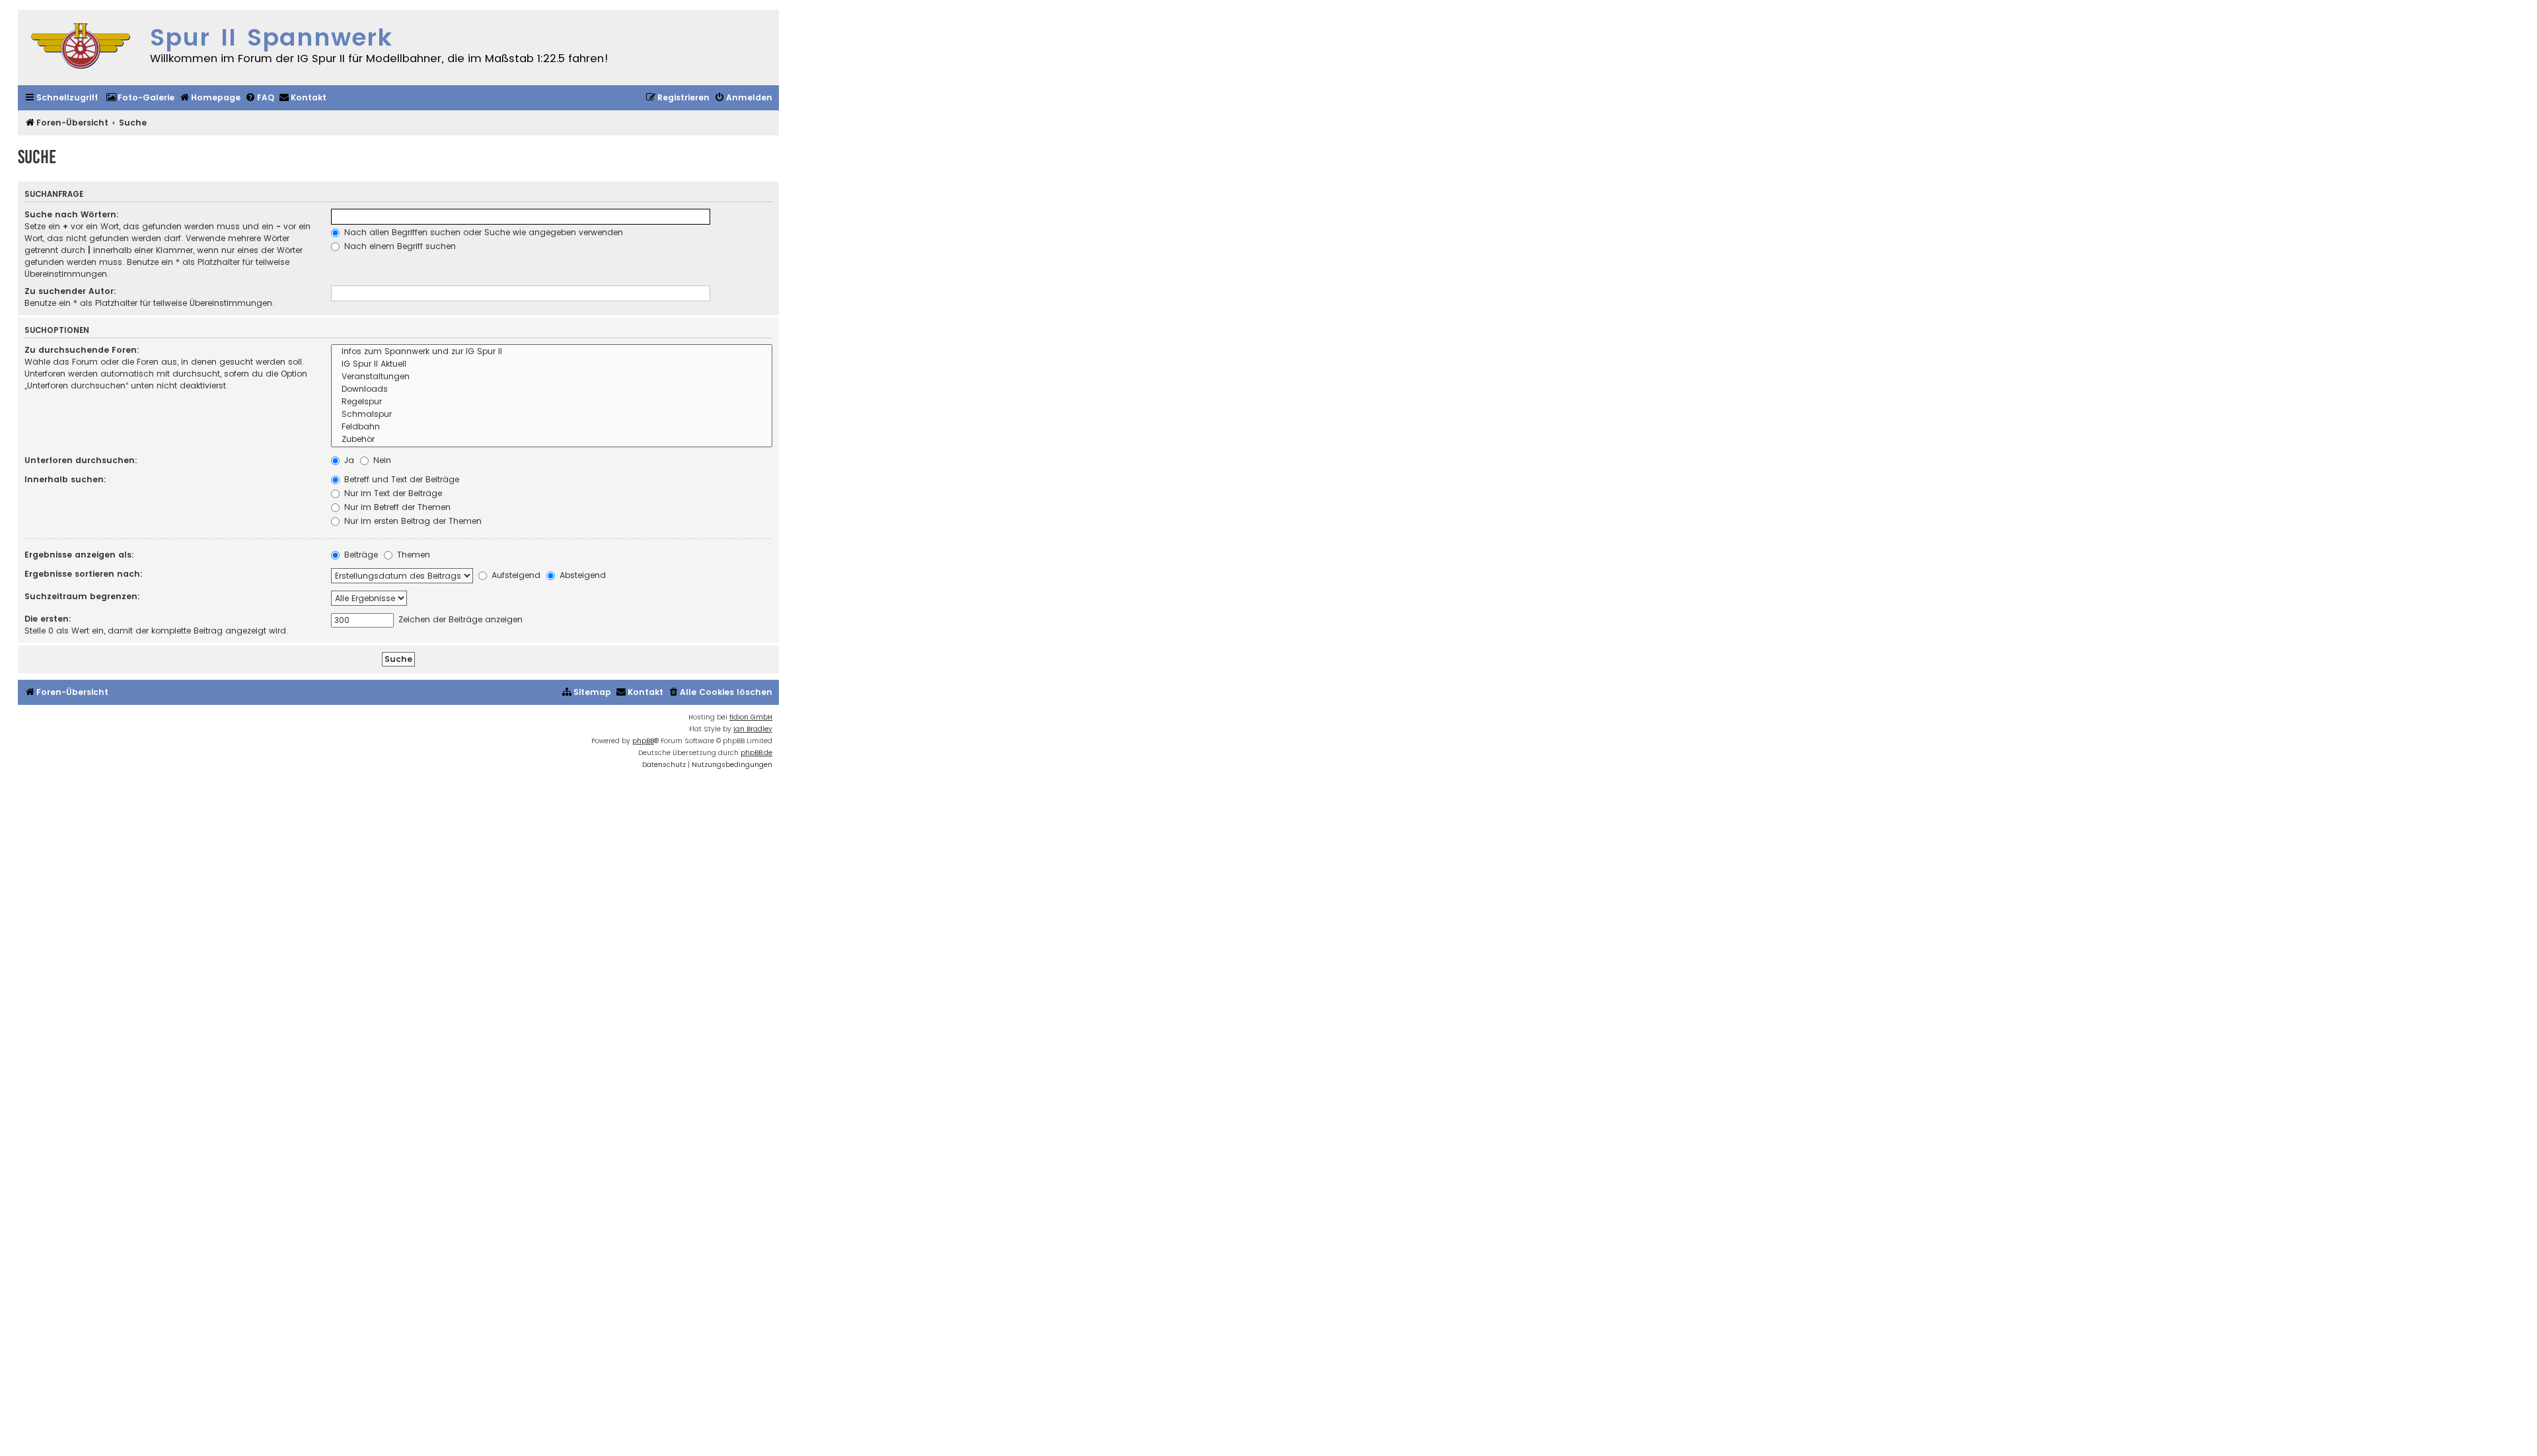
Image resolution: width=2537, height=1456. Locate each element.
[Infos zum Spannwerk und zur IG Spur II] (552, 352)
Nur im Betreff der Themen (396, 507)
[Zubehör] (552, 440)
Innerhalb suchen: (65, 479)
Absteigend (581, 575)
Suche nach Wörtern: (72, 214)
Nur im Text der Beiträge (392, 493)
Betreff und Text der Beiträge (400, 479)
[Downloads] (552, 389)
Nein (381, 460)
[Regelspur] (552, 402)
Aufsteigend (515, 575)
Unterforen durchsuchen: (81, 460)
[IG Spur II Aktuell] (552, 364)
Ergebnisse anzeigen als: (79, 555)
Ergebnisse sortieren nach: (84, 574)
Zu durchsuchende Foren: (82, 350)
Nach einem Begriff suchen (399, 246)
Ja (348, 460)
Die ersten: (48, 619)
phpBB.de (756, 753)
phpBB (643, 741)
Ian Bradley (753, 729)
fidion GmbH (751, 717)
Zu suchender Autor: (70, 291)
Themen (412, 555)
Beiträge (360, 555)
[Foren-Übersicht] (81, 48)
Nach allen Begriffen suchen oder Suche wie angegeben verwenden (482, 232)
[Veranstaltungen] (552, 377)
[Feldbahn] (552, 427)
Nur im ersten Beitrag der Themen (412, 521)
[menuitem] (140, 98)
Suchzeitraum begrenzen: (82, 596)
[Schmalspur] (552, 415)
